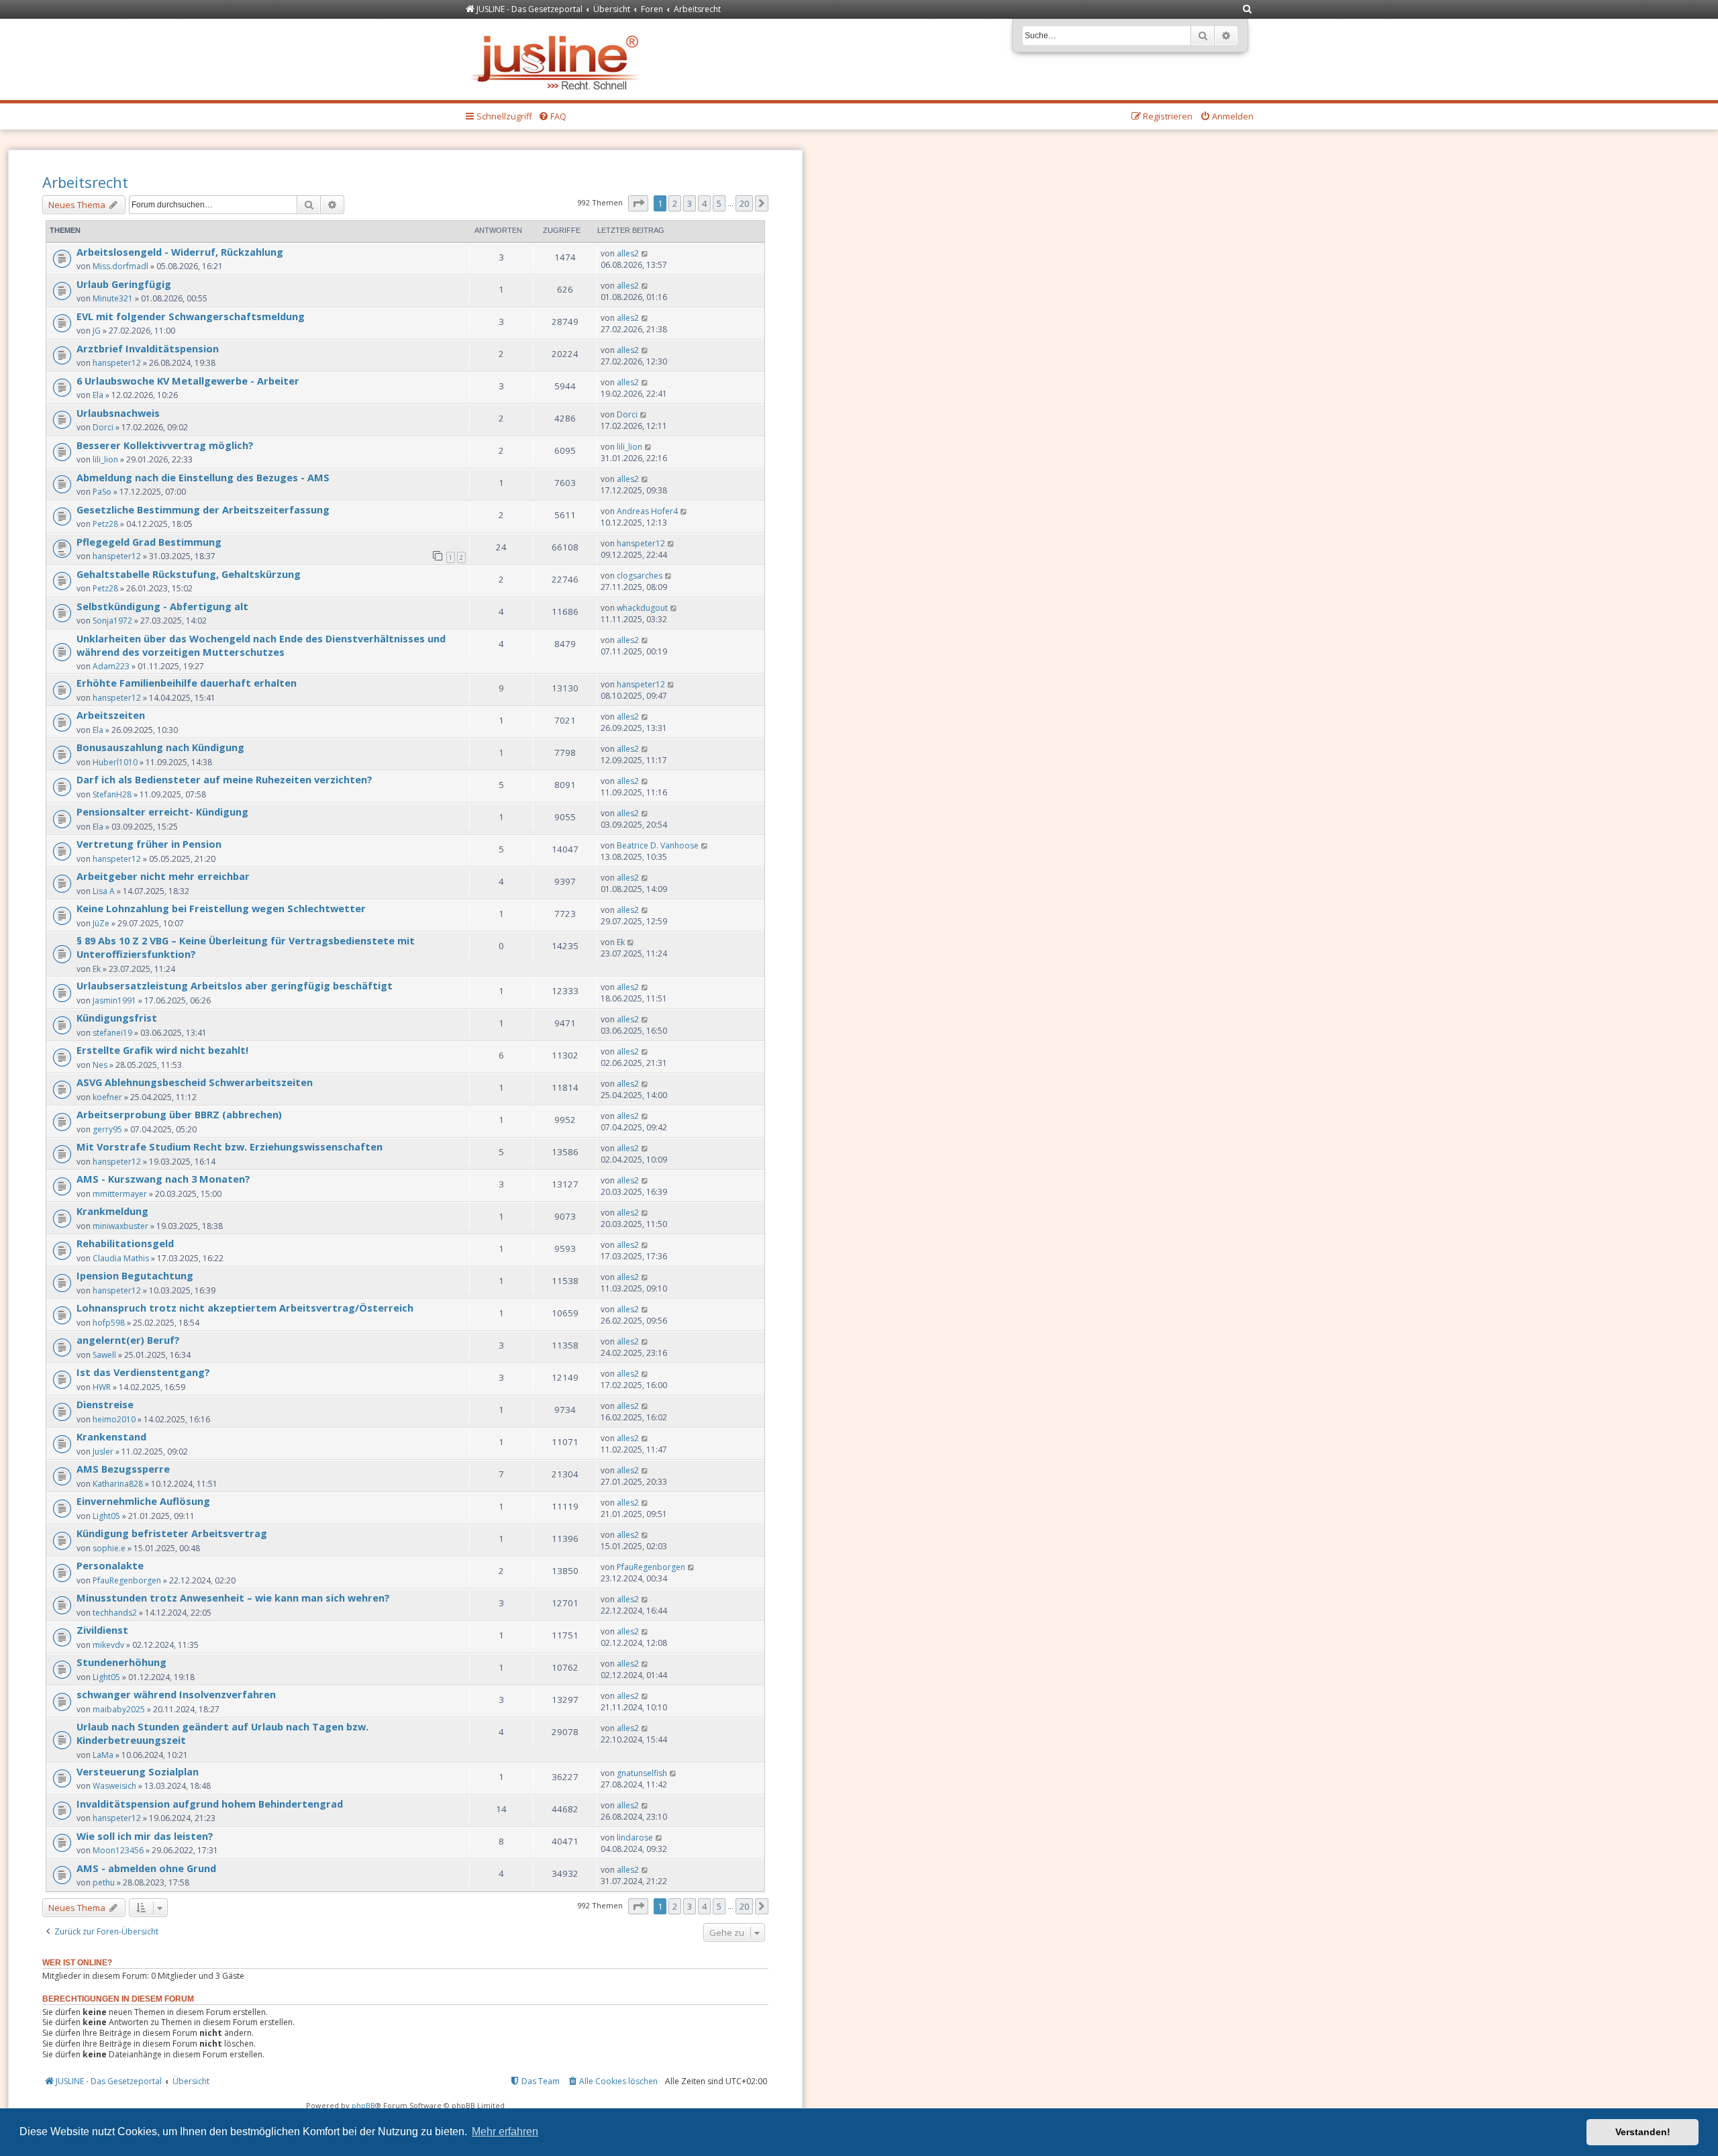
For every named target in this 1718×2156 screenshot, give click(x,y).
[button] (638, 203)
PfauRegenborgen (127, 1580)
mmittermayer (120, 1194)
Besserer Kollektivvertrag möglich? (165, 445)
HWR (102, 1387)
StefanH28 (112, 794)
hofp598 (109, 1323)
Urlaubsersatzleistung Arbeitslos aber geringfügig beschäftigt (235, 985)
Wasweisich (114, 1786)
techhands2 (115, 1613)
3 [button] (690, 203)
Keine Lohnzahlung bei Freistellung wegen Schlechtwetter (221, 908)
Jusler (103, 1452)
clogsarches (640, 576)
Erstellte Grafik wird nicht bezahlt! (162, 1050)
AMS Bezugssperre (123, 1469)
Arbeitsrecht (85, 182)
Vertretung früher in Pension (149, 844)
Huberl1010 (115, 762)
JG (97, 331)
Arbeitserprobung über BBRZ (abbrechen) (179, 1114)
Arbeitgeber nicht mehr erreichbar (163, 876)
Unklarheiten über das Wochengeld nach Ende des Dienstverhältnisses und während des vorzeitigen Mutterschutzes (261, 645)
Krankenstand (111, 1436)
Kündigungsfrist (117, 1018)
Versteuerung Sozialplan (138, 1771)
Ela (98, 395)
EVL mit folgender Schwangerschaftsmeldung (191, 316)
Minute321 (113, 298)
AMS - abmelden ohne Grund (146, 1868)
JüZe (101, 923)
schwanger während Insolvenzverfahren (176, 1694)
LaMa (103, 1755)
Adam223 (111, 666)
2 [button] (675, 203)
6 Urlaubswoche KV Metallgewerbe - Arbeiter (188, 381)
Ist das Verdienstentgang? (143, 1372)
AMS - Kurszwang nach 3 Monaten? (163, 1179)
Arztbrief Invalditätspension (148, 348)
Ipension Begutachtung (135, 1275)
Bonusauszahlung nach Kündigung (160, 747)
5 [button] (719, 203)
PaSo (102, 492)
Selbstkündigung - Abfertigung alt (162, 606)
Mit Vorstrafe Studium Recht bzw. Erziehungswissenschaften (230, 1146)
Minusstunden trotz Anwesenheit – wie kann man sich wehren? (233, 1598)
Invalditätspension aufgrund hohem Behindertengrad (210, 1804)
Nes (100, 1065)
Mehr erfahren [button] (505, 2131)
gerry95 (107, 1129)
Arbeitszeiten (111, 715)
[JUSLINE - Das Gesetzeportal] (558, 59)
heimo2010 (114, 1419)
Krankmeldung (112, 1211)
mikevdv (108, 1645)
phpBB (363, 2105)
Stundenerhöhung (121, 1662)
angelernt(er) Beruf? (128, 1340)
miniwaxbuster (120, 1226)
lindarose (635, 1837)
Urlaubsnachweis (118, 413)
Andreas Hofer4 (647, 511)
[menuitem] (1248, 10)
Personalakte (110, 1565)
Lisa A (104, 891)
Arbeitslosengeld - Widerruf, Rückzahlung (180, 252)
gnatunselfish (642, 1773)
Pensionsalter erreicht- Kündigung (162, 812)
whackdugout (642, 608)
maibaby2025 (119, 1709)
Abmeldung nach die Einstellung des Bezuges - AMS (203, 477)
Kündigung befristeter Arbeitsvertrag (172, 1533)
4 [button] (704, 203)
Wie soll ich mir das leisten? (145, 1836)
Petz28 (105, 524)
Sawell (104, 1355)
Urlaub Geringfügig (124, 284)
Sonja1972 (112, 621)
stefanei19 (112, 1033)
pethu (104, 1882)
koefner (107, 1097)
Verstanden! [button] (1643, 2132)
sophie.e (109, 1548)
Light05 (106, 1516)
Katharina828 (118, 1484)
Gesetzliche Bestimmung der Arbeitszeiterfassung (203, 509)
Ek (97, 969)
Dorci (103, 427)
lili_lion (105, 459)
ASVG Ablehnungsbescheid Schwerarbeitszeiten (195, 1082)
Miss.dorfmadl (120, 266)
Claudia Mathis (121, 1258)
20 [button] (744, 203)
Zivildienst (102, 1630)
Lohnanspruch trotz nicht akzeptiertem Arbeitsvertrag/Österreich (245, 1308)
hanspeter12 (117, 363)
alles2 (628, 253)
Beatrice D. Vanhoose (658, 845)
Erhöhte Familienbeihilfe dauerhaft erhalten (187, 683)
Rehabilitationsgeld (125, 1243)
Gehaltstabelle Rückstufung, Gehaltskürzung (189, 574)
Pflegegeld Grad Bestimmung (149, 542)
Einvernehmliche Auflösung (143, 1501)
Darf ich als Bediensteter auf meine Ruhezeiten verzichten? (224, 779)
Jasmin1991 (114, 1000)
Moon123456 (118, 1850)
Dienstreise (105, 1404)
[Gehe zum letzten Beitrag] (645, 253)
